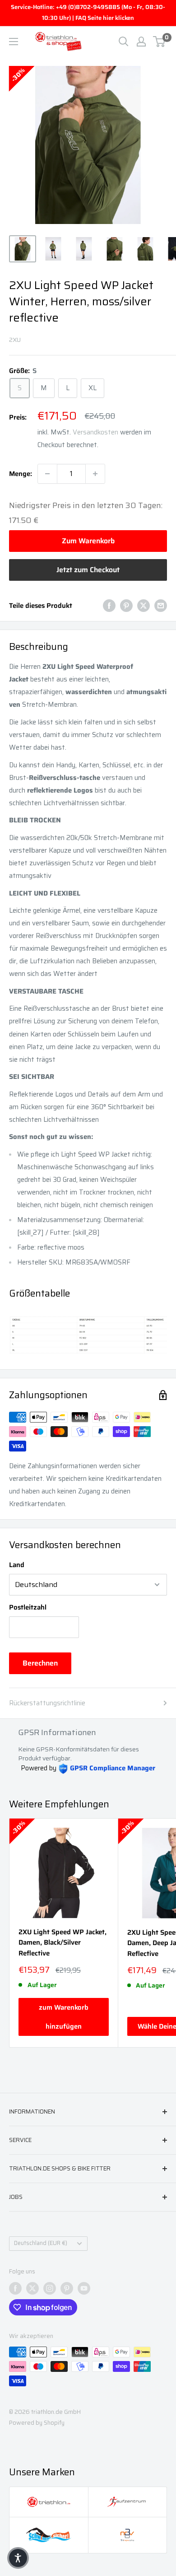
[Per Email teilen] (161, 605)
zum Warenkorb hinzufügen (64, 2017)
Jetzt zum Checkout (88, 570)
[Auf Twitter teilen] (144, 605)
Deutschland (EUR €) (41, 2243)
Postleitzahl (28, 1607)
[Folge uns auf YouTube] (84, 2288)
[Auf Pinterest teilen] (126, 605)
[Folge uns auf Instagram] (50, 2288)
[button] (18, 2558)
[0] (160, 42)
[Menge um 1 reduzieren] (47, 474)
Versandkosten (95, 432)
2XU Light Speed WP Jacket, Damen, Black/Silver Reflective (63, 1943)
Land (17, 1565)
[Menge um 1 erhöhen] (95, 474)
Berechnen (40, 1663)
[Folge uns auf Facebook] (15, 2288)
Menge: (21, 474)
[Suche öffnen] (124, 42)
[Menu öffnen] (14, 42)
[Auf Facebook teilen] (109, 605)
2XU (15, 340)
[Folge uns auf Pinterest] (67, 2288)
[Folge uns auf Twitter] (32, 2288)
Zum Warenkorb (88, 541)
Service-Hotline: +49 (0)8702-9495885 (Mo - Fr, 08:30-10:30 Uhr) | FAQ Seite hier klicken (88, 12)
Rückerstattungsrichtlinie (47, 1703)
